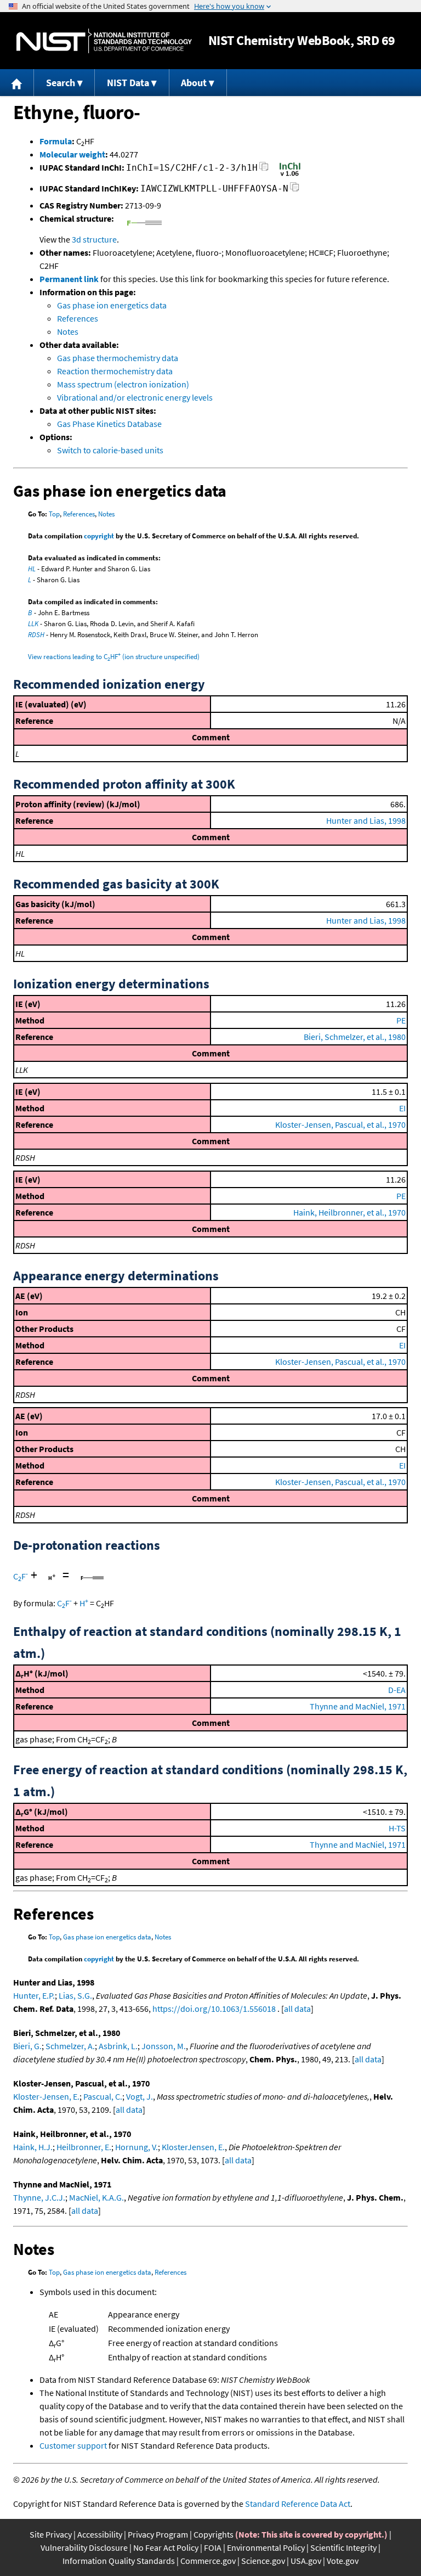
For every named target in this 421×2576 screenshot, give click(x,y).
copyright (99, 536)
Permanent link (69, 279)
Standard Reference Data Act (298, 2504)
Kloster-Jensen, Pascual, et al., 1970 (340, 1124)
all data (297, 2009)
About (194, 83)
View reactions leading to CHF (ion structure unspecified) (114, 657)
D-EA (397, 1690)
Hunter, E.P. (34, 1995)
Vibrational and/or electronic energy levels (135, 397)
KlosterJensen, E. (193, 2147)
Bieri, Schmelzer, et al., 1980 (355, 1037)
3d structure (94, 239)
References (78, 318)
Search (61, 83)
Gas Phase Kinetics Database (109, 424)
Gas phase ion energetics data (112, 305)
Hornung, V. (136, 2147)
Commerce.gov (208, 2561)
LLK (33, 624)
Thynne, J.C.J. (39, 2197)
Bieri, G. (27, 2046)
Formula (56, 141)
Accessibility (100, 2534)
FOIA (213, 2547)
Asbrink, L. (118, 2046)
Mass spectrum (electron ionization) (123, 384)
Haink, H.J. (33, 2147)
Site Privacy (51, 2534)
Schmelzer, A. (70, 2046)
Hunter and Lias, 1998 (366, 820)
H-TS (397, 1828)
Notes (68, 331)
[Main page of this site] (17, 83)
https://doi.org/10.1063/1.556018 (214, 2009)
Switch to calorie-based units (110, 450)
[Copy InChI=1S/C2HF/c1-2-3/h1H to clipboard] (264, 169)
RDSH (36, 635)
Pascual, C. (103, 2096)
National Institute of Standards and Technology (104, 41)
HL (32, 569)
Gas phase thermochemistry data (118, 358)
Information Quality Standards (119, 2561)
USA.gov (306, 2561)
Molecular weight (72, 154)
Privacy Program (158, 2534)
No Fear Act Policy (166, 2547)
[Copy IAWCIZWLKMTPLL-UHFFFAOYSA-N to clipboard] (295, 190)
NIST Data (128, 83)
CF (21, 1576)
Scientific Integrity (343, 2547)
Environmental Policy (266, 2547)
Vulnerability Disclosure (84, 2547)
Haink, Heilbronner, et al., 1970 (349, 1212)
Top (54, 514)
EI (402, 1108)
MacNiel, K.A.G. (96, 2197)
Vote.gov (343, 2561)
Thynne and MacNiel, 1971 (358, 1706)
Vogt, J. (140, 2096)
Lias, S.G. (75, 1995)
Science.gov (263, 2561)
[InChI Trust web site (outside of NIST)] (290, 175)
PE (401, 1020)
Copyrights (214, 2534)
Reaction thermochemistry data (115, 371)
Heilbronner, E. (84, 2147)
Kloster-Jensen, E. (46, 2096)
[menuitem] (17, 83)
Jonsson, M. (164, 2046)
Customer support (73, 2445)
